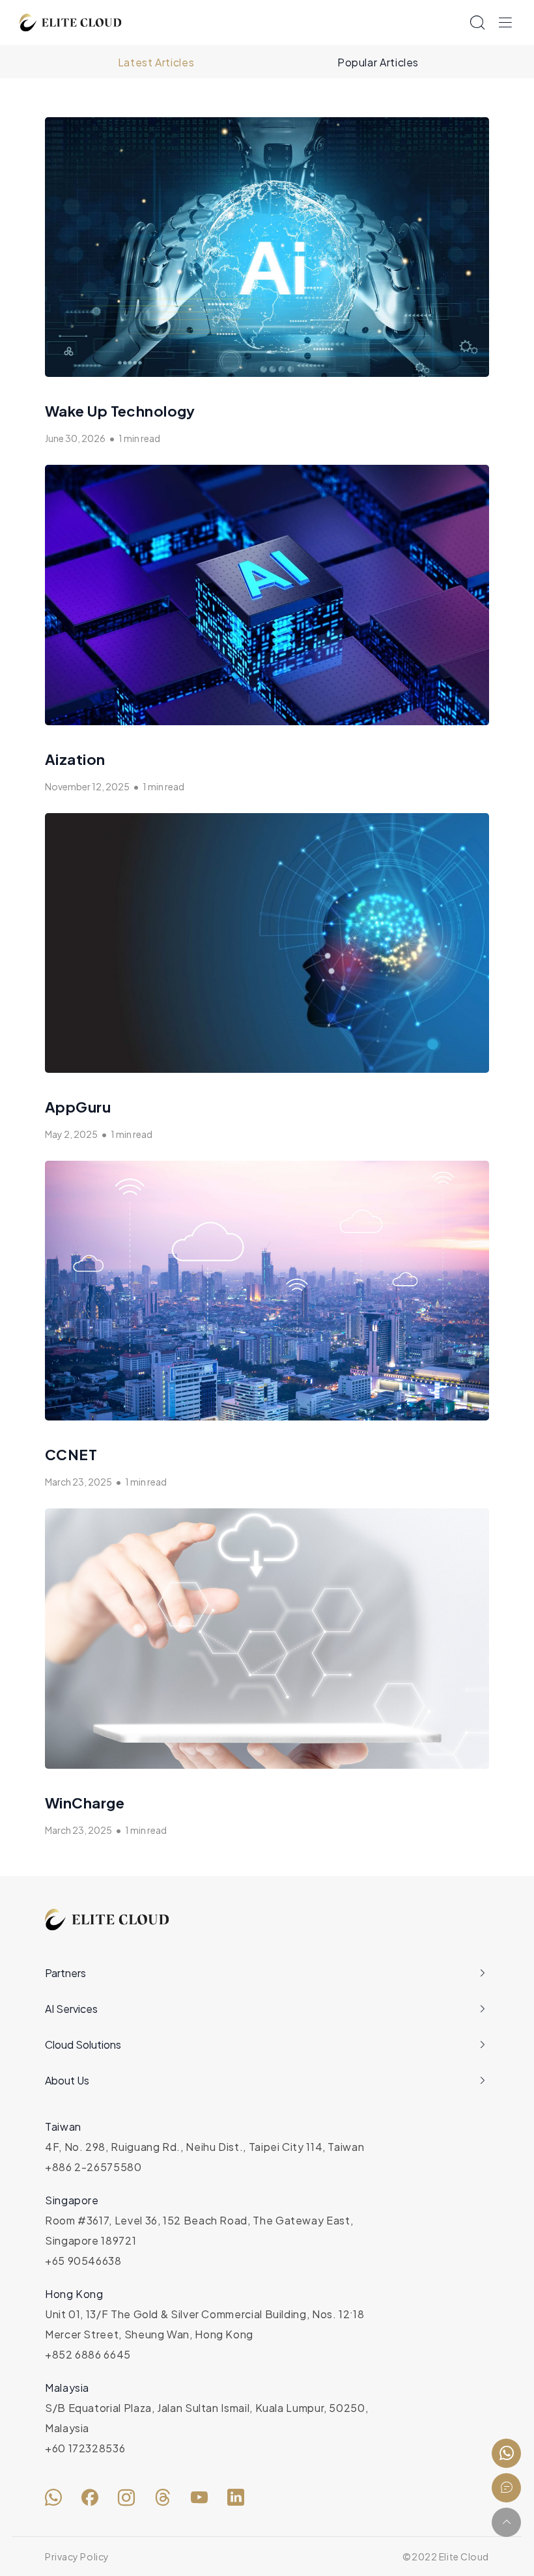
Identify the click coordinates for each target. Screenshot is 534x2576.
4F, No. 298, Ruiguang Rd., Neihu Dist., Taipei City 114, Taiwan (204, 2147)
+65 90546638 (83, 2261)
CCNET (71, 1454)
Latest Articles (156, 62)
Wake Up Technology (120, 411)
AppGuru (78, 1107)
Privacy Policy (77, 2556)
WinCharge (85, 1803)
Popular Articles (378, 62)
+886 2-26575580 (93, 2167)
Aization (75, 759)
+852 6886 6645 (88, 2354)
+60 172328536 (85, 2448)
